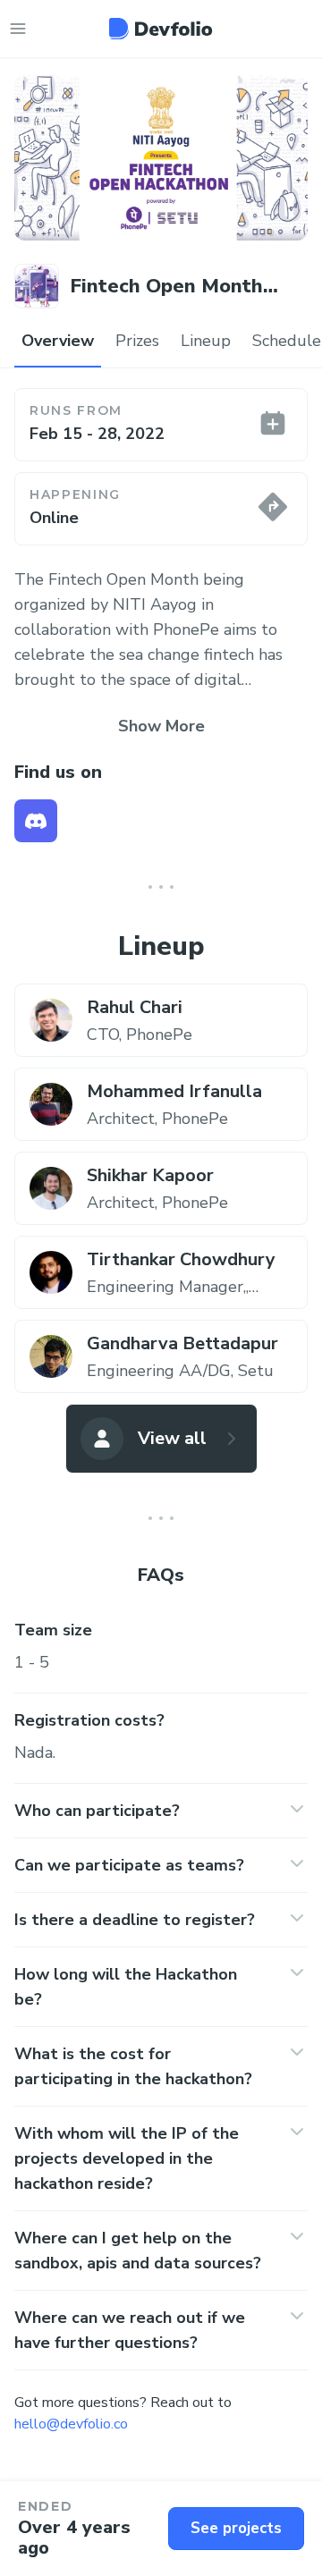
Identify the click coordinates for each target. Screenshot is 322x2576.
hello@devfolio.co (71, 2424)
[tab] (58, 342)
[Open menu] (18, 29)
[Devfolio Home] (161, 29)
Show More (161, 726)
